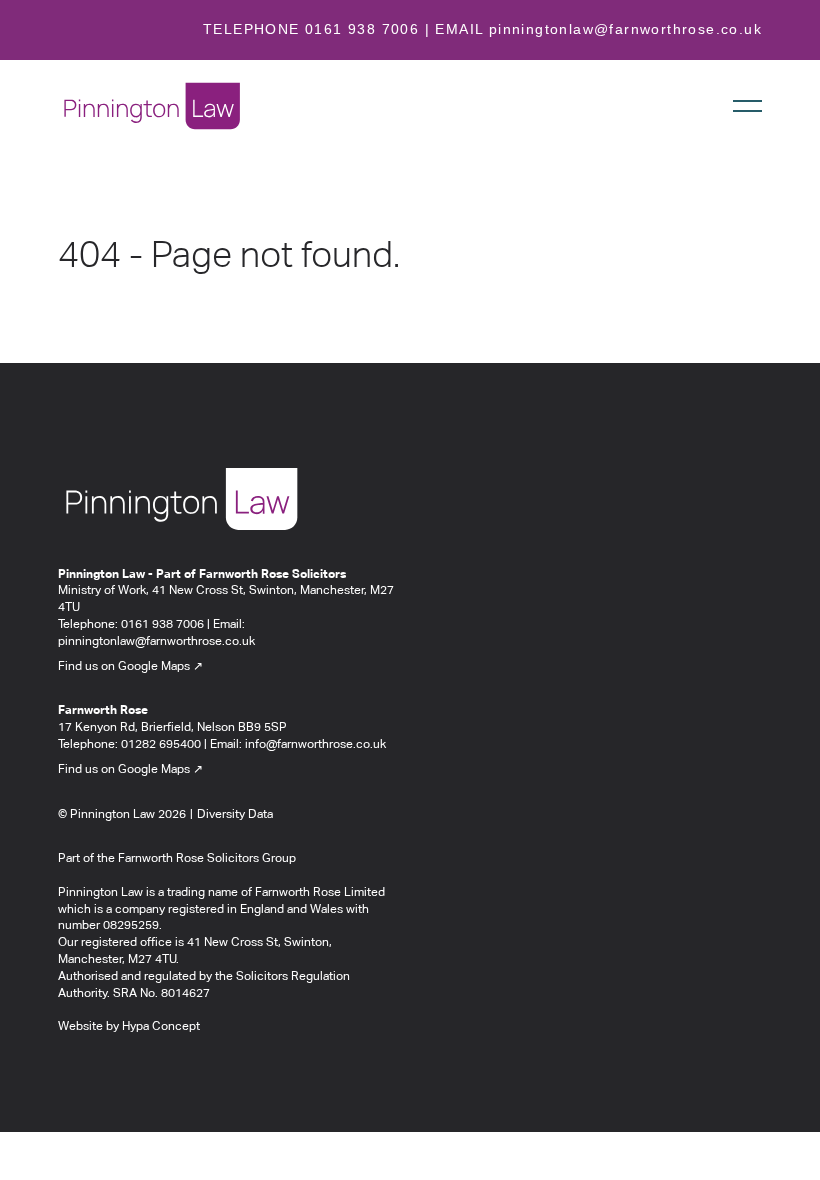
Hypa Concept (161, 1027)
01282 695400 (161, 745)
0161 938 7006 (362, 29)
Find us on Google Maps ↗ (130, 667)
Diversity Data (235, 815)
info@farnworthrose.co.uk (315, 745)
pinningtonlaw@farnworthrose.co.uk (625, 29)
